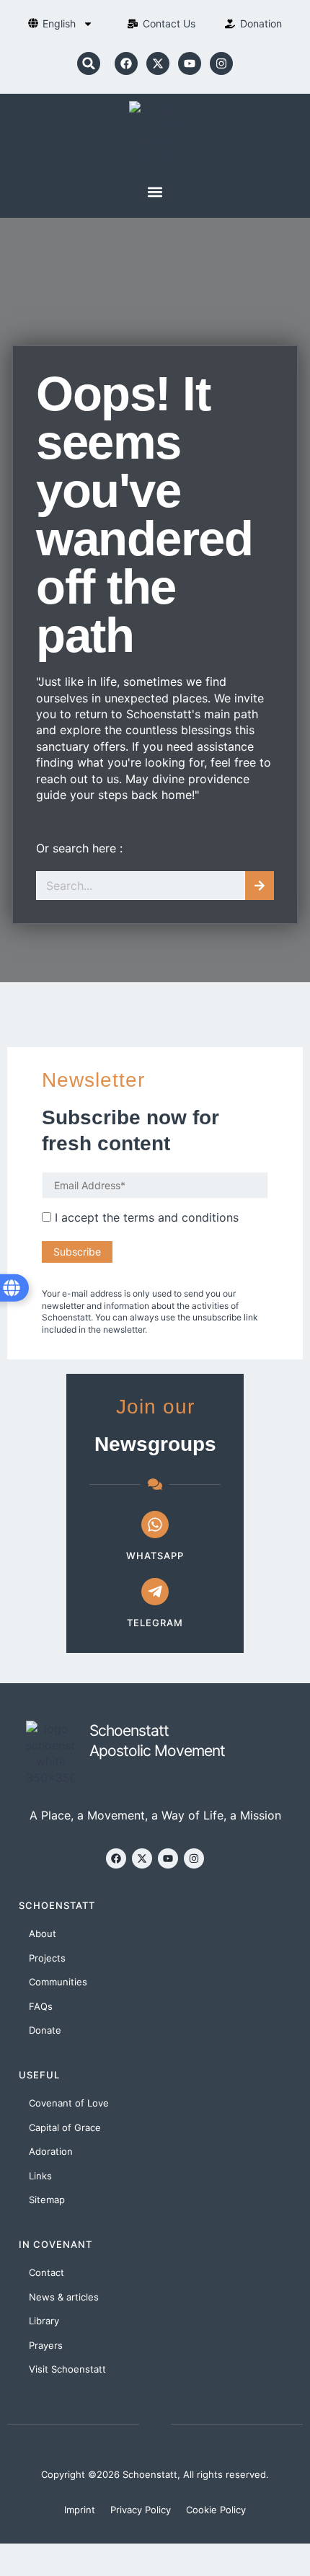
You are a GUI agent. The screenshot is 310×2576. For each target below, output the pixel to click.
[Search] (260, 886)
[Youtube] (190, 63)
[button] (89, 63)
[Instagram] (221, 63)
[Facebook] (126, 63)
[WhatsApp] (155, 1525)
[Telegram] (155, 1592)
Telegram (155, 1623)
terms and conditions (181, 1217)
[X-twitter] (158, 63)
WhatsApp (155, 1556)
